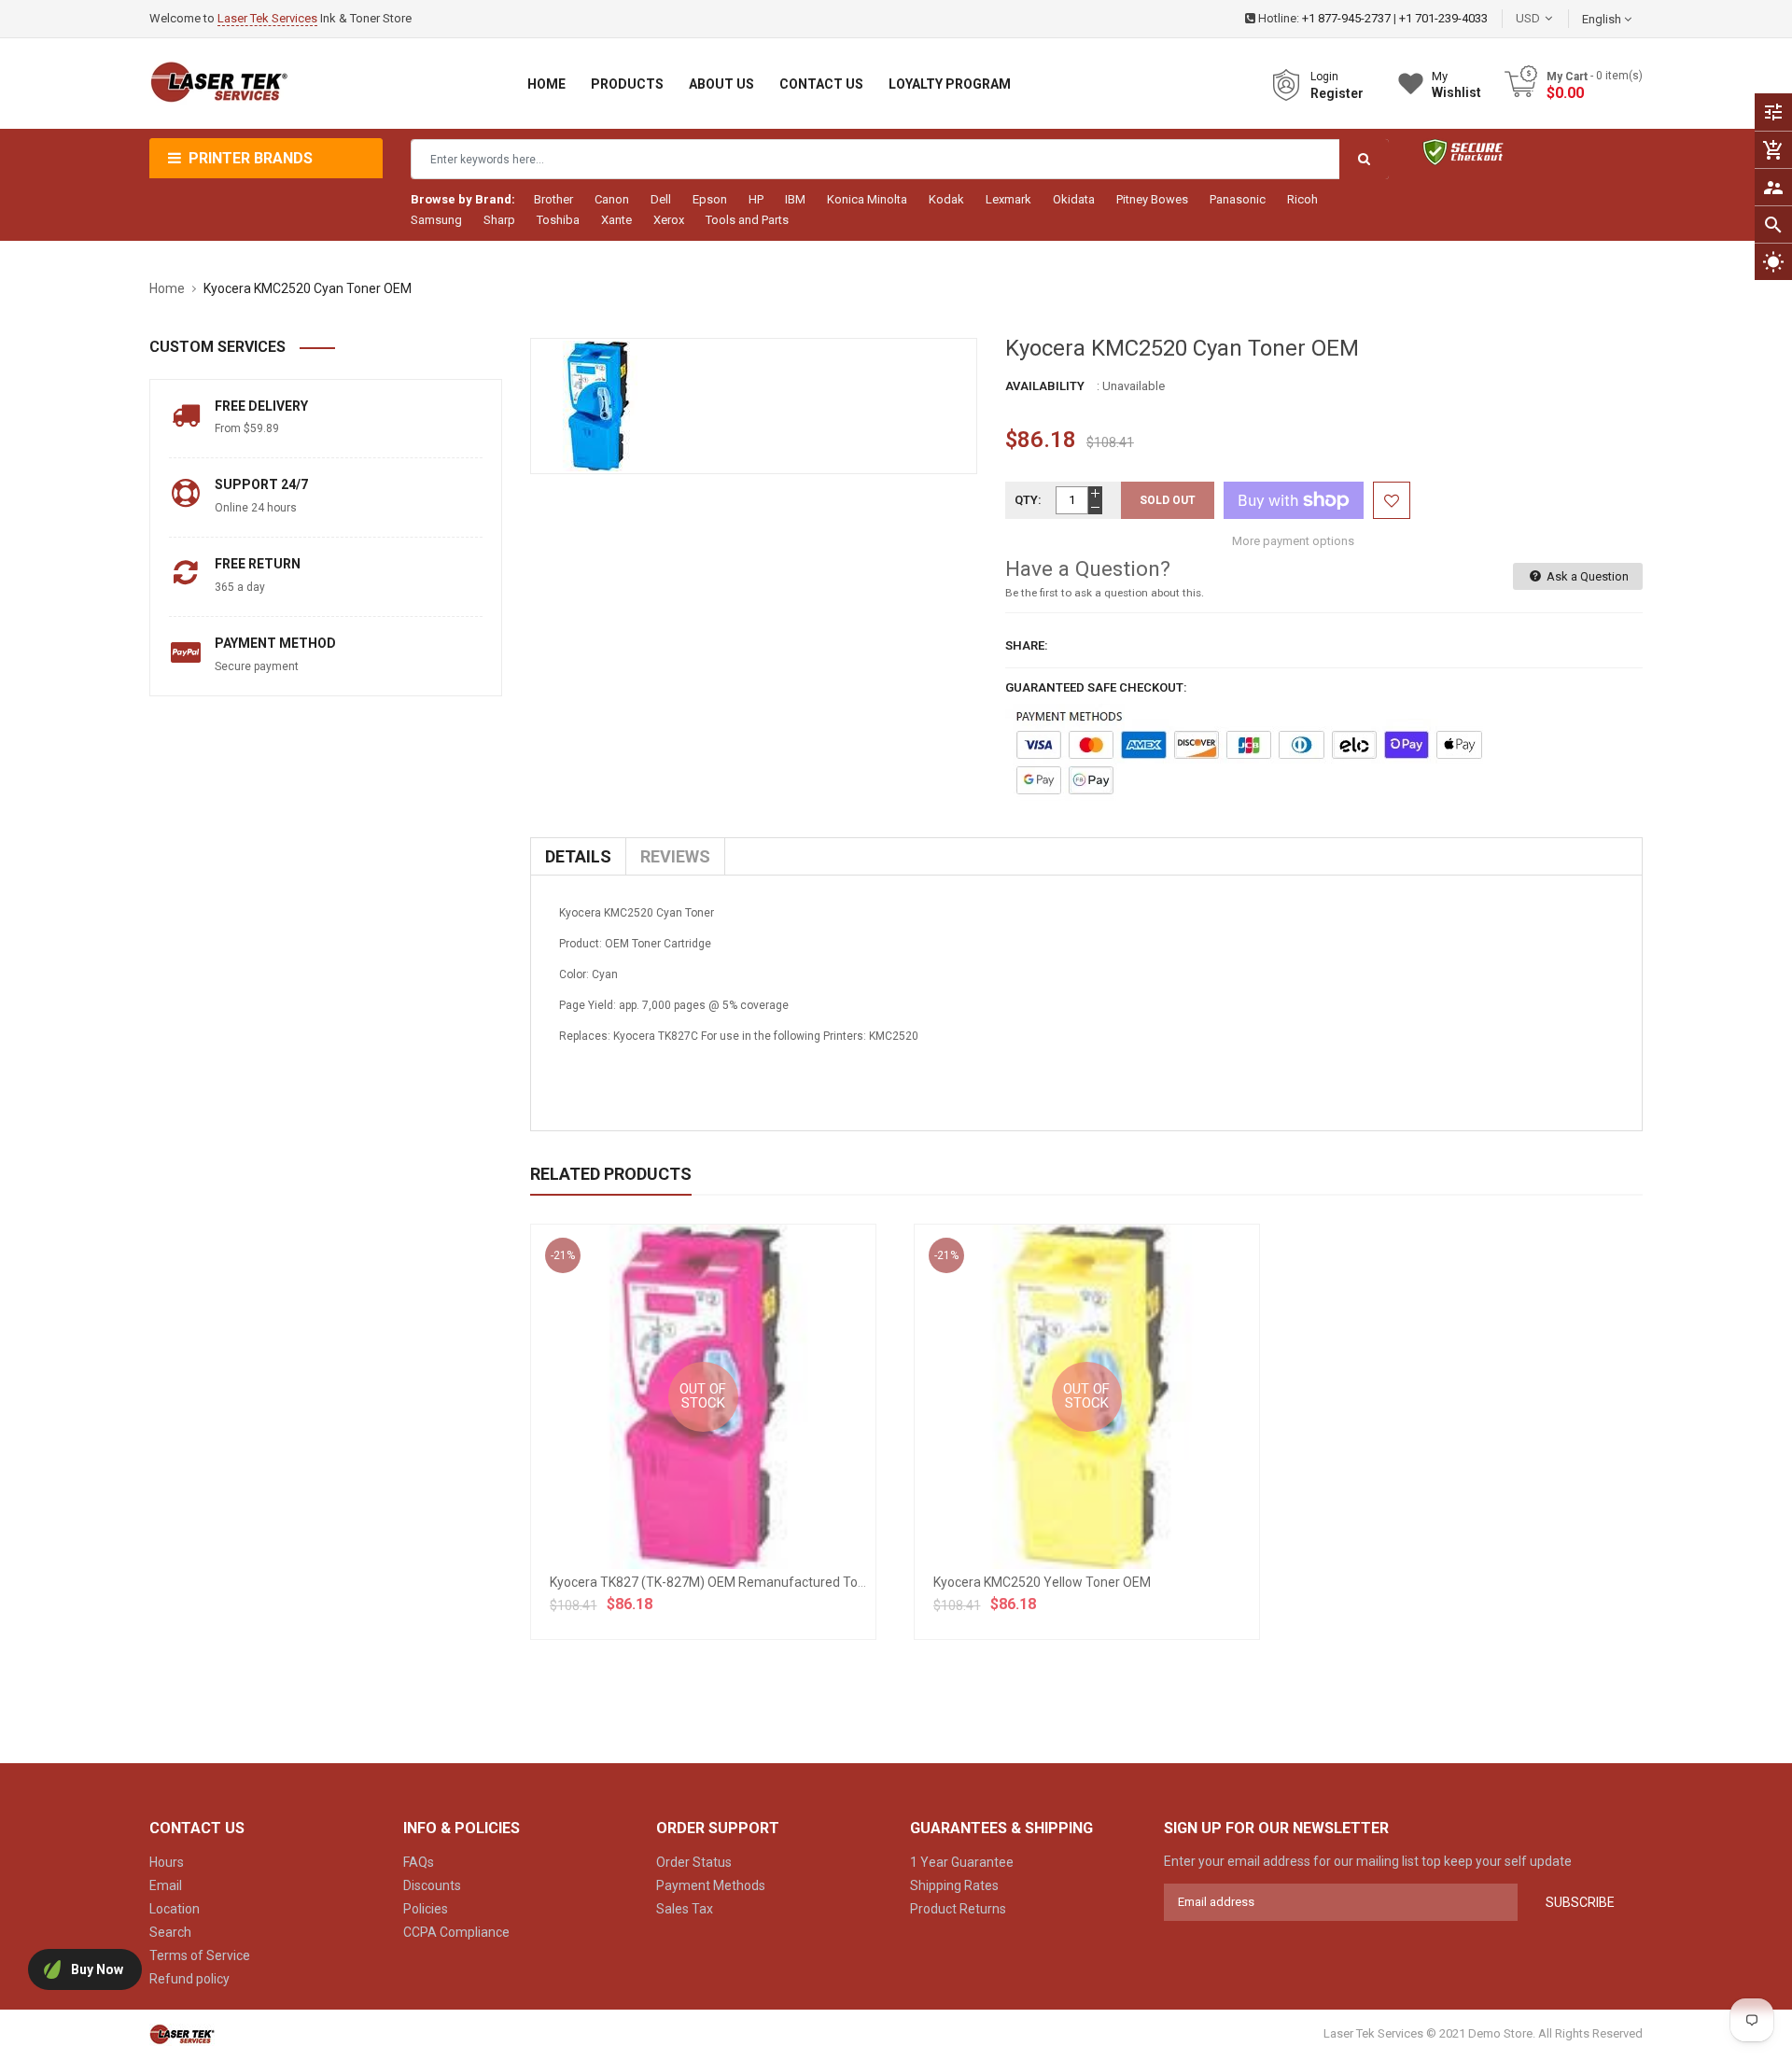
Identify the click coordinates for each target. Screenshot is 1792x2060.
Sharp (499, 220)
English (1603, 19)
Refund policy (189, 1979)
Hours (167, 1862)
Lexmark (1008, 199)
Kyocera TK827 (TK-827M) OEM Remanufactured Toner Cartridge (742, 1582)
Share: (1027, 645)
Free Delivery (261, 406)
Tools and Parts (747, 220)
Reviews (675, 856)
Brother (553, 199)
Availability (1045, 386)
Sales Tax (685, 1909)
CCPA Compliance (456, 1932)
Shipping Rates (954, 1885)
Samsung (436, 220)
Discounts (432, 1885)
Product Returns (958, 1909)
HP (756, 199)
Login (1324, 77)
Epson (710, 199)
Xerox (669, 220)
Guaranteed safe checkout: (1096, 687)
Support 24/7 (261, 484)
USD (1556, 18)
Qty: (1028, 500)
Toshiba (558, 220)
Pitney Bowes (1152, 199)
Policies (426, 1909)
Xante (616, 220)
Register (1337, 93)
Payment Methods (711, 1885)
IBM (795, 199)
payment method (275, 643)
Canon (612, 199)
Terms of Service (200, 1955)
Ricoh (1302, 199)
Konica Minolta (867, 199)
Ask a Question (1586, 576)
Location (175, 1909)
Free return (258, 564)
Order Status (694, 1862)
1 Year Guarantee (962, 1862)
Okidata (1074, 199)
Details (578, 856)
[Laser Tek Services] (182, 2033)
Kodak (946, 199)
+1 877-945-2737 (1346, 18)
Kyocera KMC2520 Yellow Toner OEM (1042, 1582)
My (1456, 84)
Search (170, 1932)
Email (166, 1885)
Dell (661, 199)
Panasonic (1238, 199)
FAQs (419, 1862)
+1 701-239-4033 (1443, 18)
